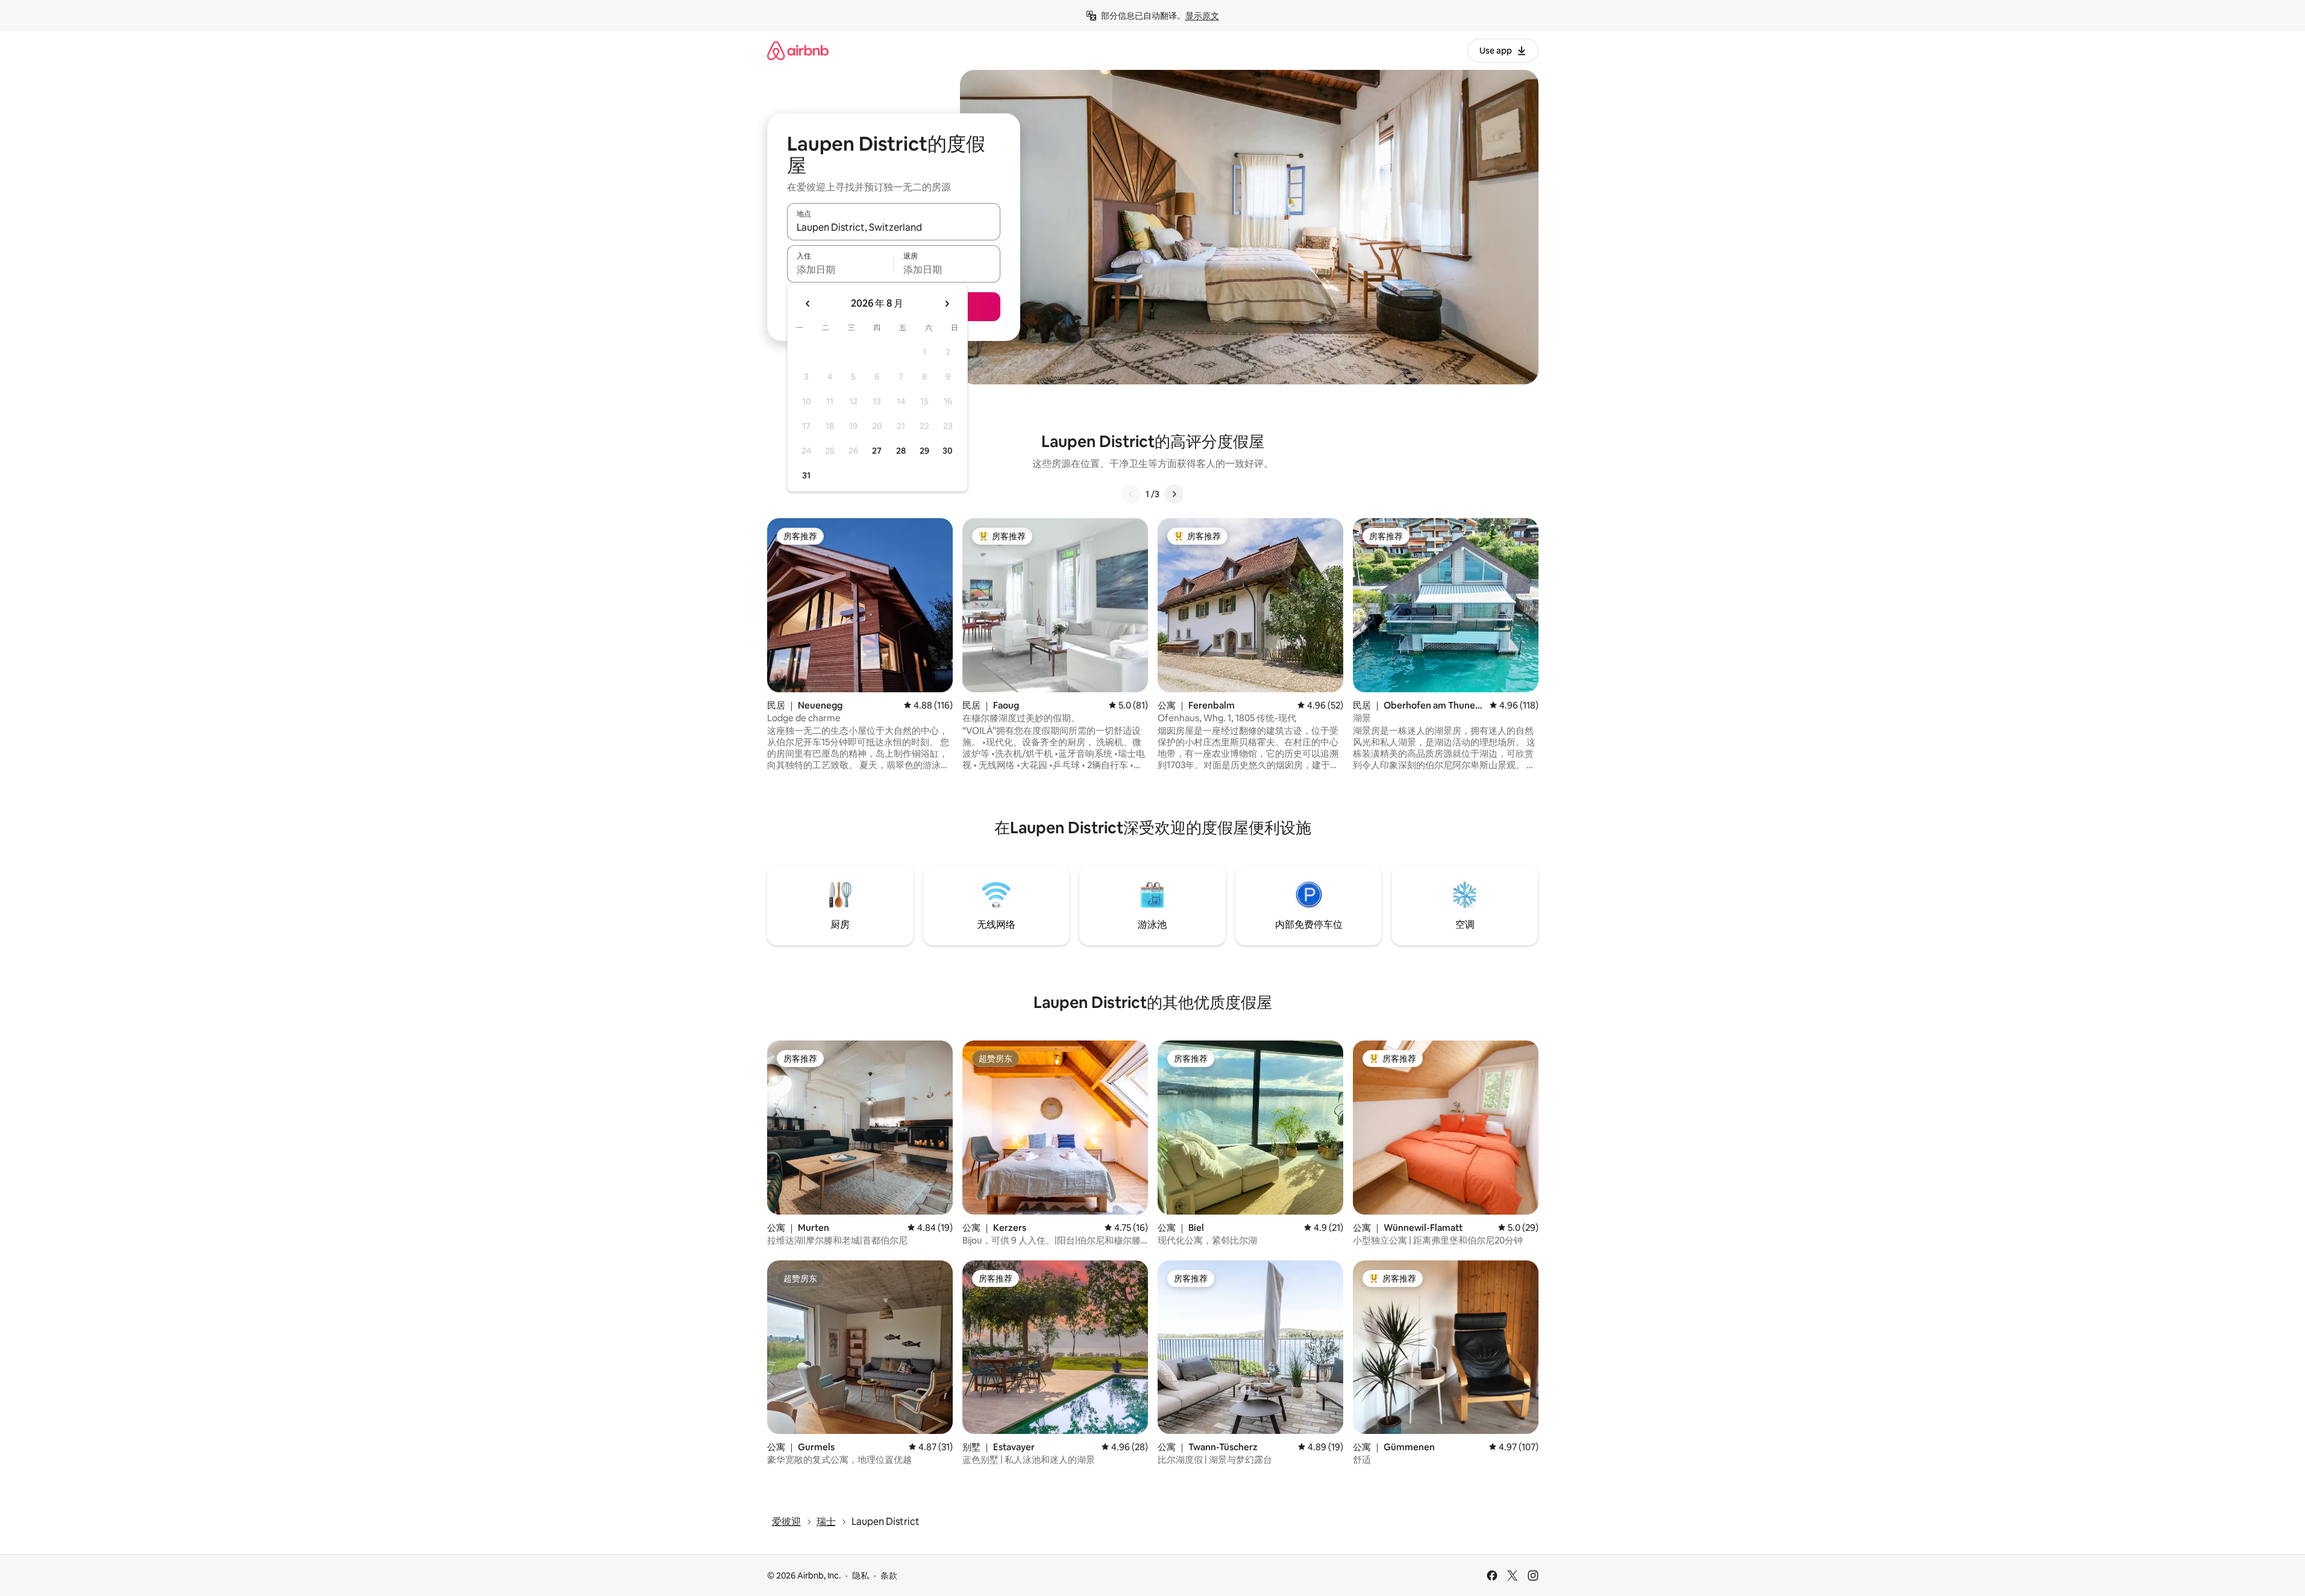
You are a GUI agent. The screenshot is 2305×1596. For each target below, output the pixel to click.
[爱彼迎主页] (798, 50)
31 (806, 475)
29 (924, 451)
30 (948, 451)
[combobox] (894, 227)
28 (901, 451)
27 (877, 451)
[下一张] (1174, 494)
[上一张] (1131, 494)
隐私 (861, 1576)
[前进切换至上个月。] (808, 304)
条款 (889, 1576)
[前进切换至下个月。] (947, 304)
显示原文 (1202, 16)
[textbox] (840, 269)
